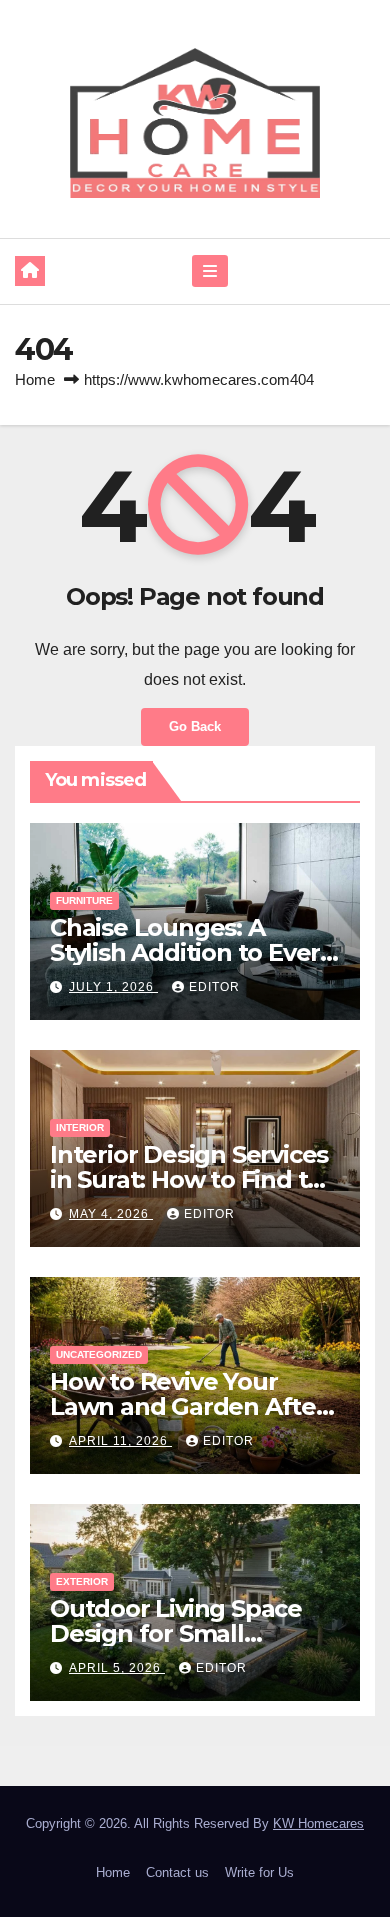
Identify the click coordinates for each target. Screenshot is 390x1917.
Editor (214, 987)
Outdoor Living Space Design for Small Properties (176, 1633)
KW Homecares (318, 1823)
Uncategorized (99, 1354)
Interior (80, 1127)
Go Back (195, 726)
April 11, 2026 (120, 1441)
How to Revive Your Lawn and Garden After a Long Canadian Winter (192, 1406)
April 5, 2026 (117, 1668)
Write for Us (259, 1872)
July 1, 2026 (113, 987)
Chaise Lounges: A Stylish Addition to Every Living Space (191, 952)
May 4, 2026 (111, 1214)
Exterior (82, 1581)
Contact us (177, 1872)
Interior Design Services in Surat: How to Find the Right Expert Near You (194, 1179)
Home (35, 379)
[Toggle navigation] (209, 271)
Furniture (84, 900)
